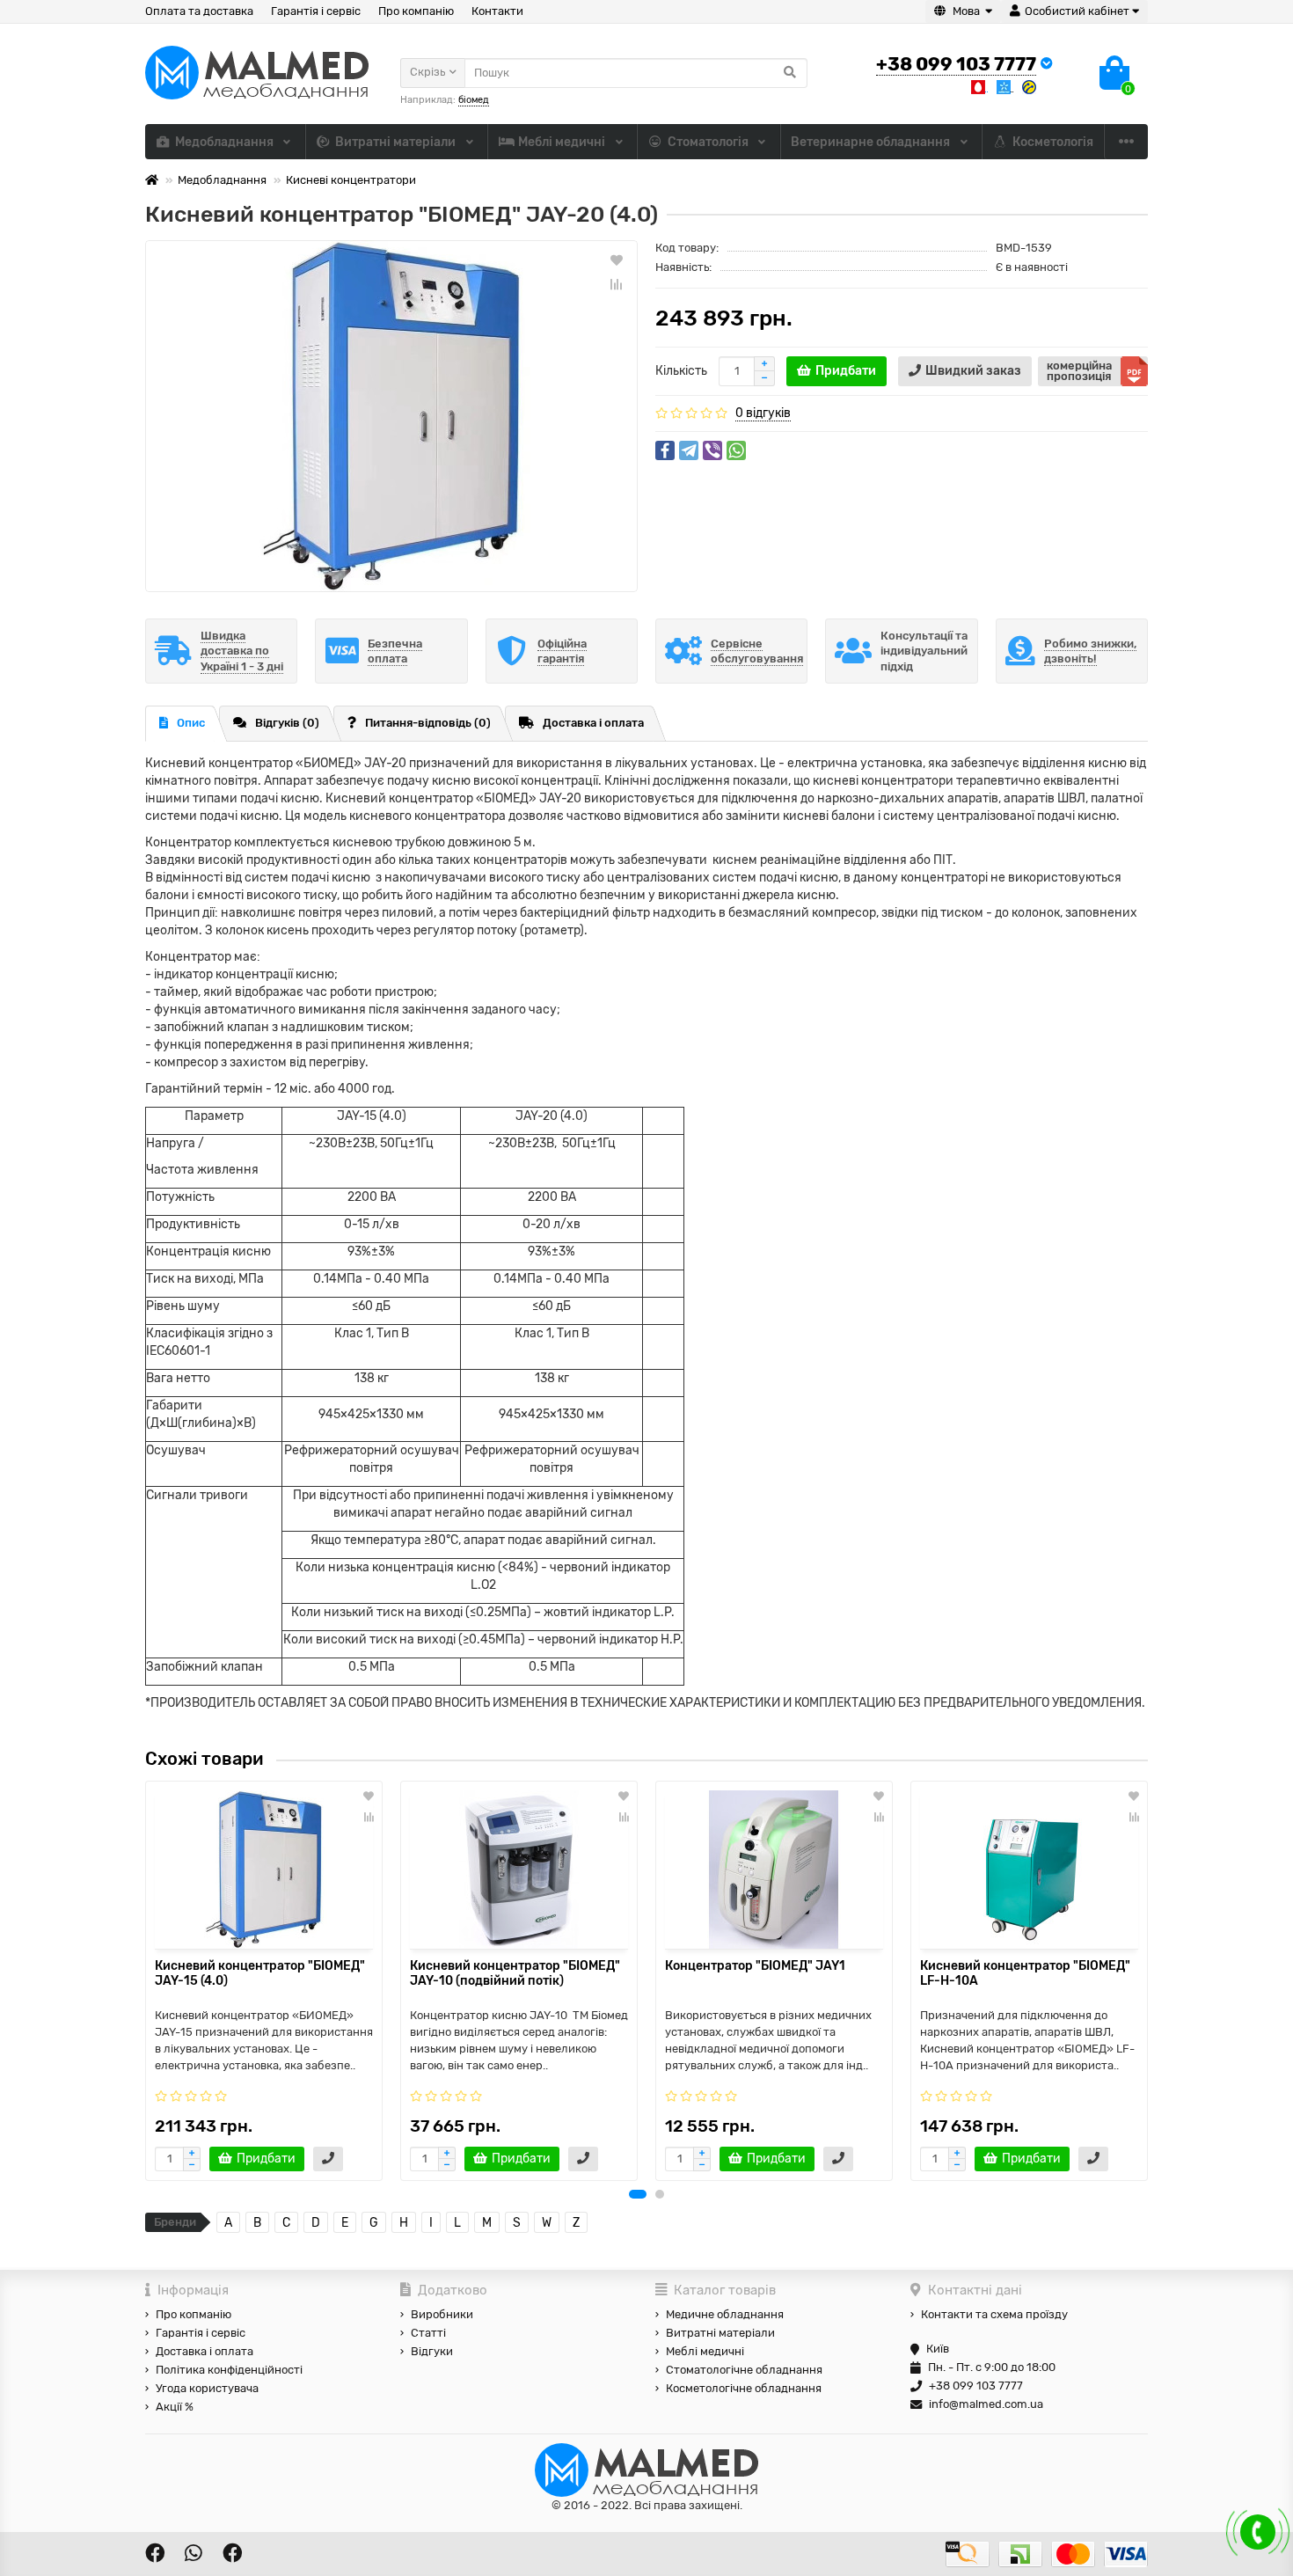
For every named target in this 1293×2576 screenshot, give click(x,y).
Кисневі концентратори (351, 180)
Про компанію (416, 11)
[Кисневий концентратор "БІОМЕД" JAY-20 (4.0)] (391, 416)
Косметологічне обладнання (744, 2388)
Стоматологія (709, 142)
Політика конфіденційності (229, 2370)
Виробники (442, 2314)
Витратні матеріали (397, 142)
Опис (191, 723)
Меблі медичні (563, 142)
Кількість (681, 371)
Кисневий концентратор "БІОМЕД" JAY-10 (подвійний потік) (515, 1973)
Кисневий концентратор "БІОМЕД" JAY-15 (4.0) (260, 1973)
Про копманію (194, 2314)
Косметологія (1053, 142)
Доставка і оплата (593, 723)
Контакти (497, 11)
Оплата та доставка (199, 11)
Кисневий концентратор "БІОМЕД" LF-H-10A (1025, 1973)
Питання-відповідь (428, 723)
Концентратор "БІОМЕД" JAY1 (755, 1966)
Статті (428, 2333)
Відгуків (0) (287, 723)
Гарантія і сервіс (316, 11)
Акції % (175, 2407)
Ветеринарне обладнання (872, 142)
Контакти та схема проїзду (994, 2314)
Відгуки (432, 2351)
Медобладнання (226, 142)
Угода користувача (207, 2388)
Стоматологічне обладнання (744, 2370)
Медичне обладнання (725, 2314)
